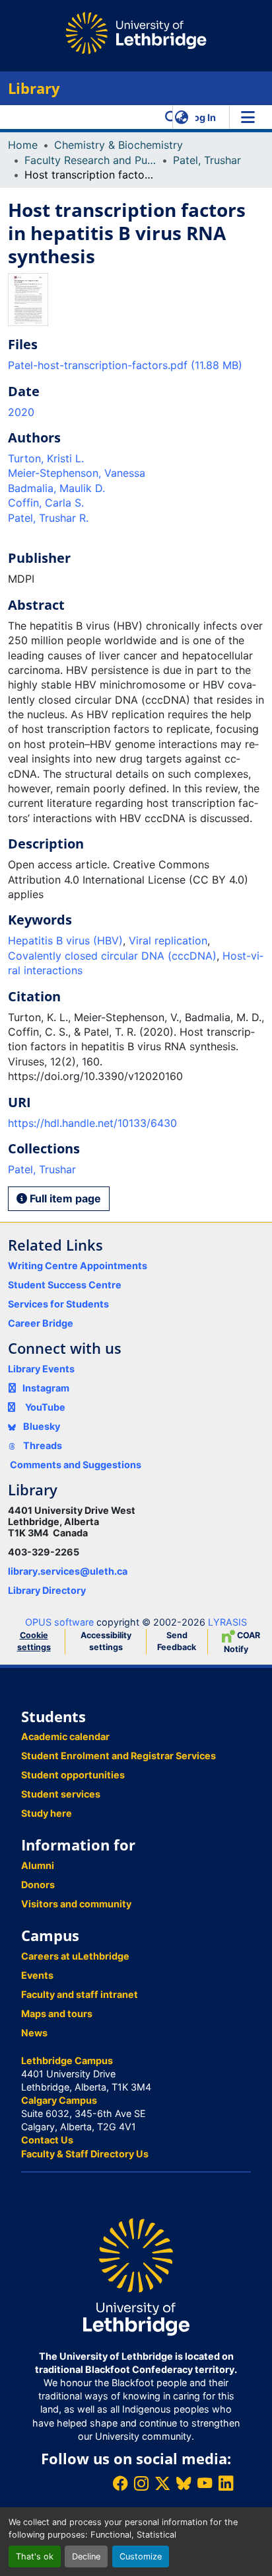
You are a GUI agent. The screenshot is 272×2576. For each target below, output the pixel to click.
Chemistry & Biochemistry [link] (119, 145)
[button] (171, 117)
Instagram (46, 1388)
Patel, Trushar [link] (207, 160)
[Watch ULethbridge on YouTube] (205, 2483)
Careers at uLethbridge (75, 1956)
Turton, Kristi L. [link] (46, 458)
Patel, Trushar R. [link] (48, 518)
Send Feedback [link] (177, 1641)
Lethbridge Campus (67, 2060)
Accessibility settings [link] (106, 1641)
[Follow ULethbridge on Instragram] (141, 2483)
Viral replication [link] (168, 940)
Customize (141, 2556)
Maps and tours (57, 2014)
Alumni (38, 1865)
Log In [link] (202, 117)
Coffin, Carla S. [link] (46, 503)
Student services (61, 1794)
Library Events (41, 1369)
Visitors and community (76, 1904)
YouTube (45, 1407)
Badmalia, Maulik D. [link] (56, 488)
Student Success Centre (65, 1285)
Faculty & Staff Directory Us (85, 2154)
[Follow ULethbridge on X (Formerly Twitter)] (162, 2483)
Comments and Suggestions (76, 1465)
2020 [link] (21, 412)
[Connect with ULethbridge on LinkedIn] (226, 2483)
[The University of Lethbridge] (136, 2276)
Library (34, 88)
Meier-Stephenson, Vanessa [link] (77, 473)
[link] (136, 365)
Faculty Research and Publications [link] (90, 160)
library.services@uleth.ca (68, 1571)
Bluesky (41, 1426)
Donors (38, 1885)
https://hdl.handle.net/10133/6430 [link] (92, 1123)
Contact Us (47, 2140)
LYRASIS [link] (227, 1622)
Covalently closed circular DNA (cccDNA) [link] (112, 956)
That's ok (35, 2556)
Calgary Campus (59, 2100)
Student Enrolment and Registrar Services (119, 1756)
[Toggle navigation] (248, 117)
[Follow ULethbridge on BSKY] (184, 2483)
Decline (86, 2556)
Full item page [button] (64, 1198)
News (34, 2033)
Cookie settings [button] (34, 1641)
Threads (42, 1445)
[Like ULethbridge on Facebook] (120, 2483)
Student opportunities (73, 1775)
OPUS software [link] (59, 1622)
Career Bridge (41, 1323)
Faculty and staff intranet (80, 1994)
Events (37, 1975)
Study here (47, 1813)
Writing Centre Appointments (78, 1266)
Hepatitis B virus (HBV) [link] (65, 940)
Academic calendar (65, 1736)
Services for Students (58, 1304)
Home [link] (23, 145)
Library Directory (47, 1590)
